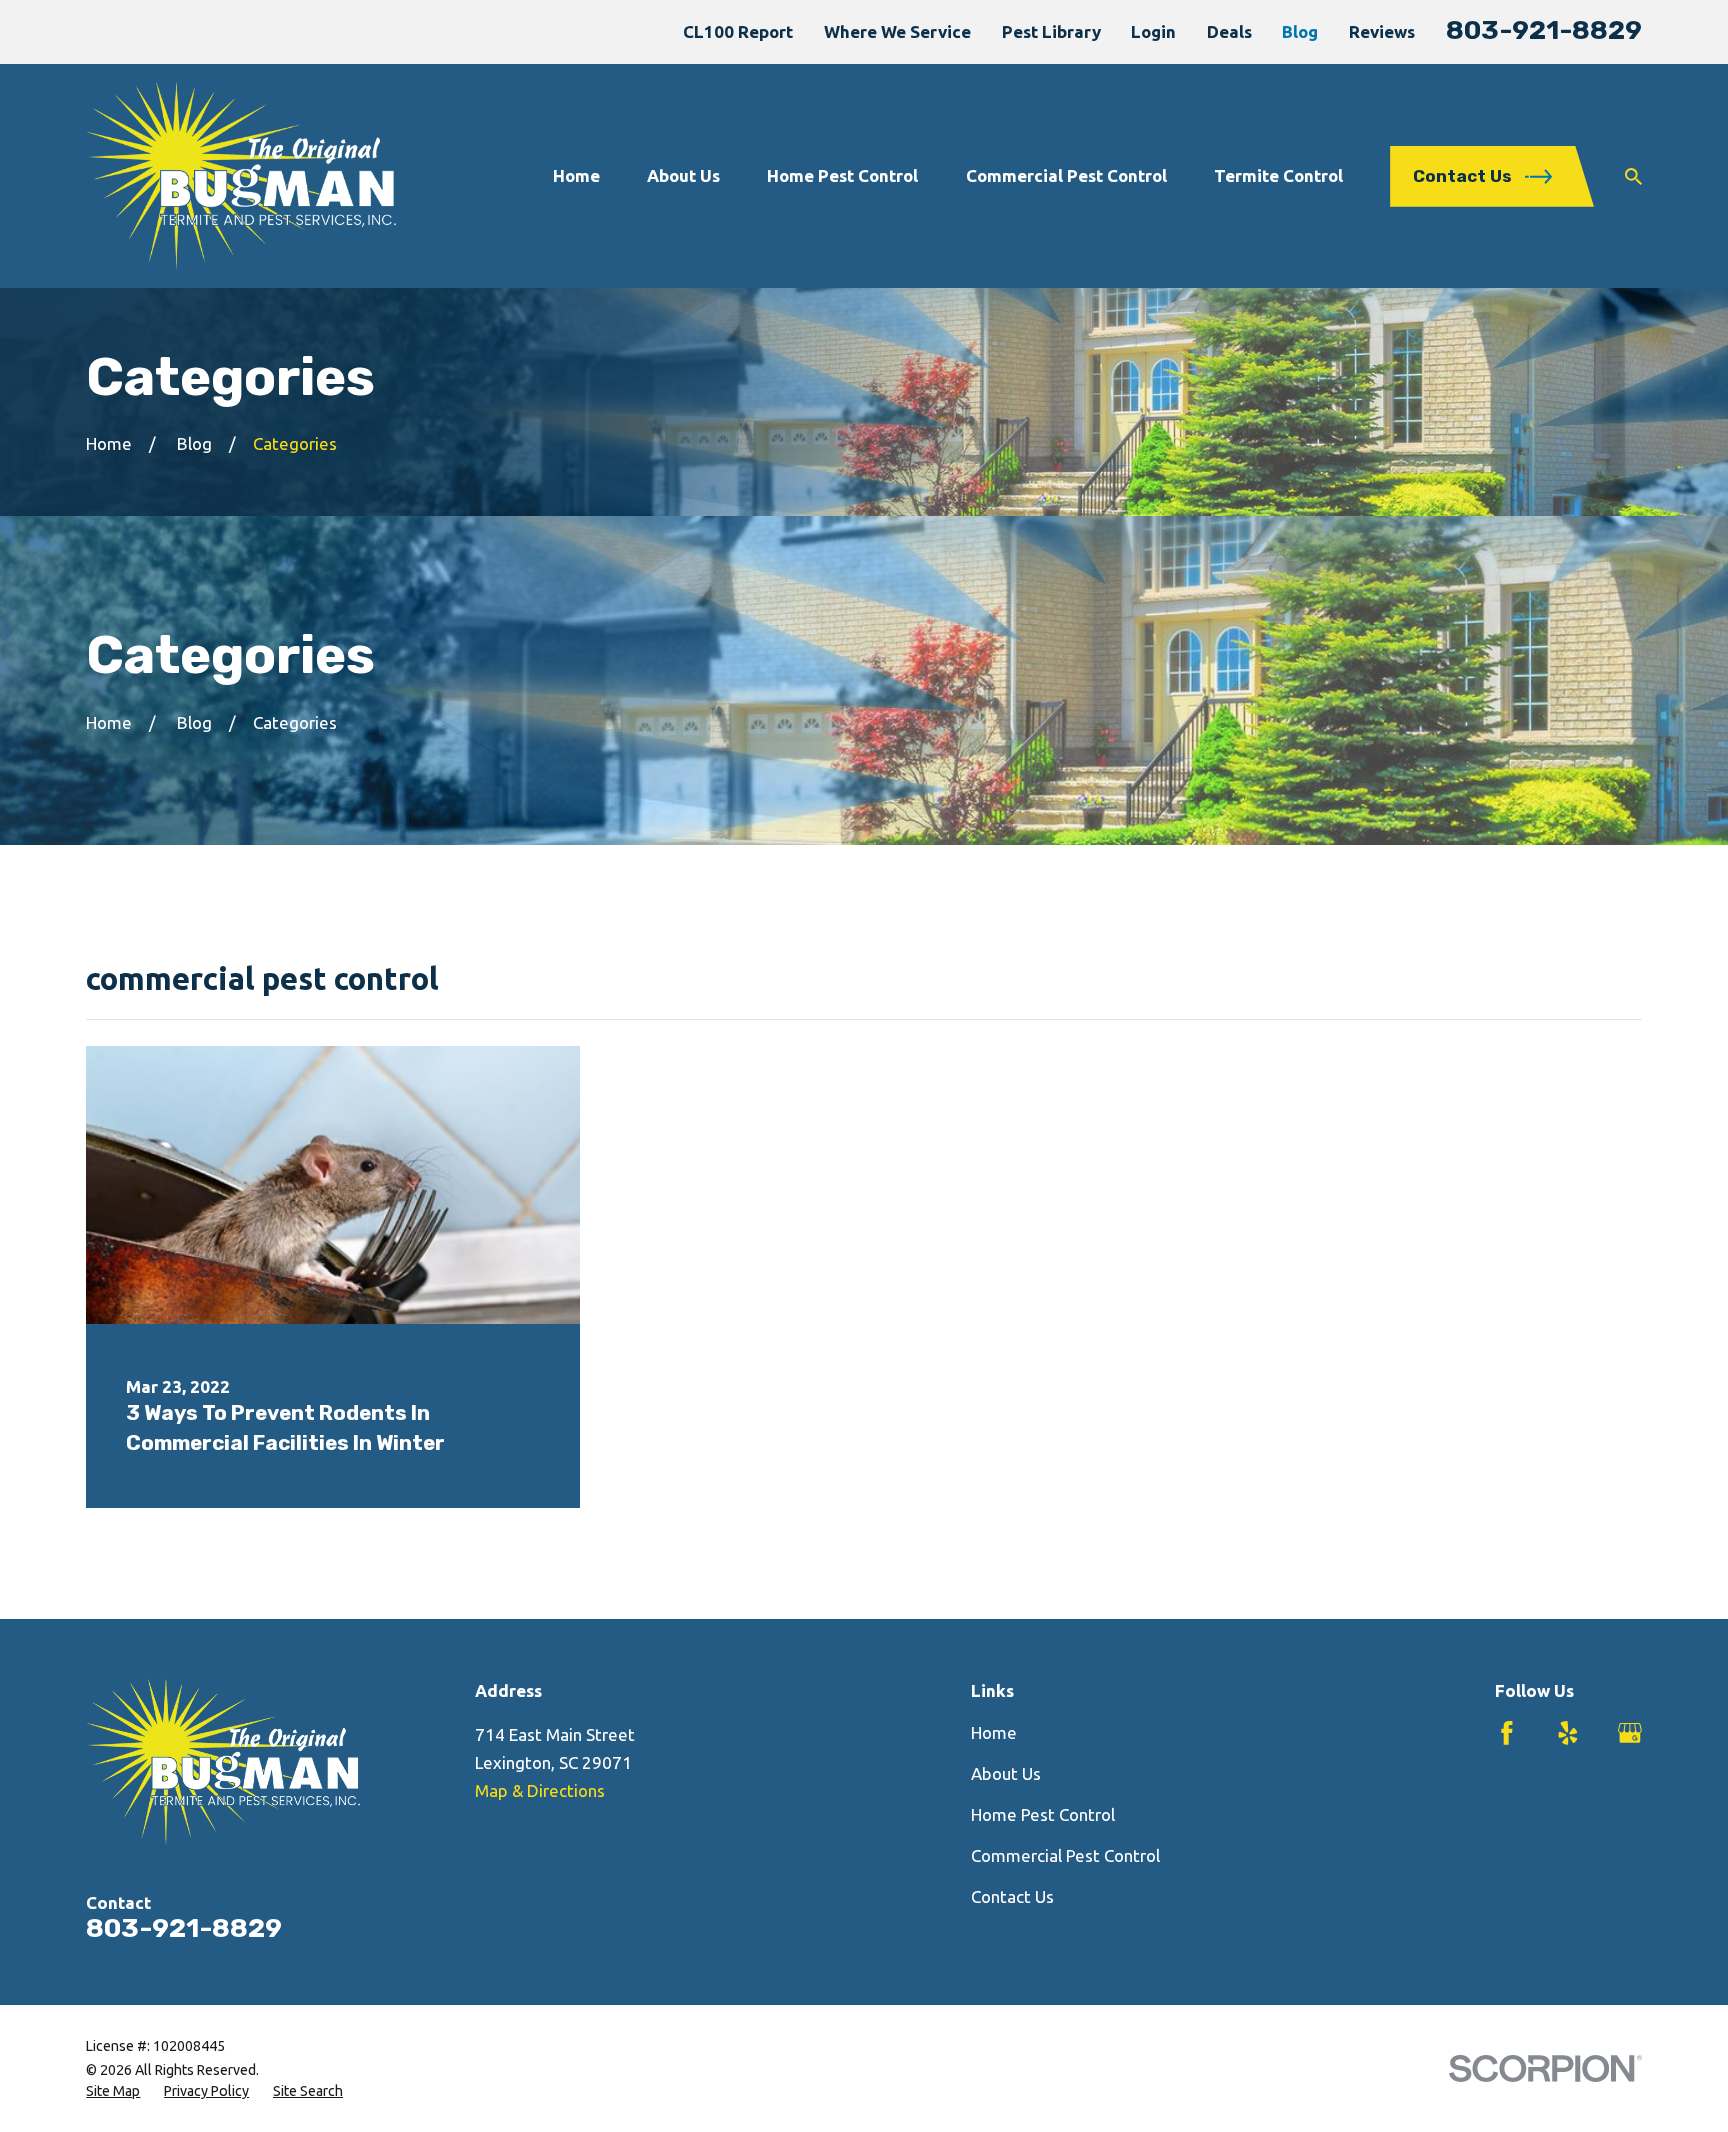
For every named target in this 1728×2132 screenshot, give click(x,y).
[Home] (241, 176)
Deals (1229, 31)
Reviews (1382, 31)
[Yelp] (1568, 1733)
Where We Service (897, 31)
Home (994, 1732)
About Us (1006, 1773)
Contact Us (1012, 1896)
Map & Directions (540, 1790)
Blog (1300, 31)
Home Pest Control (1043, 1814)
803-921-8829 (1544, 30)
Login (1153, 31)
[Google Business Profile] (1630, 1733)
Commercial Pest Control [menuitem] (1066, 175)
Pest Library (1051, 31)
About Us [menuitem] (683, 175)
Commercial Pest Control (1065, 1855)
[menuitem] (113, 2092)
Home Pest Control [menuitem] (842, 175)
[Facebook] (1507, 1733)
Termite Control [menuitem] (1278, 175)
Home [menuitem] (576, 175)
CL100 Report (738, 31)
